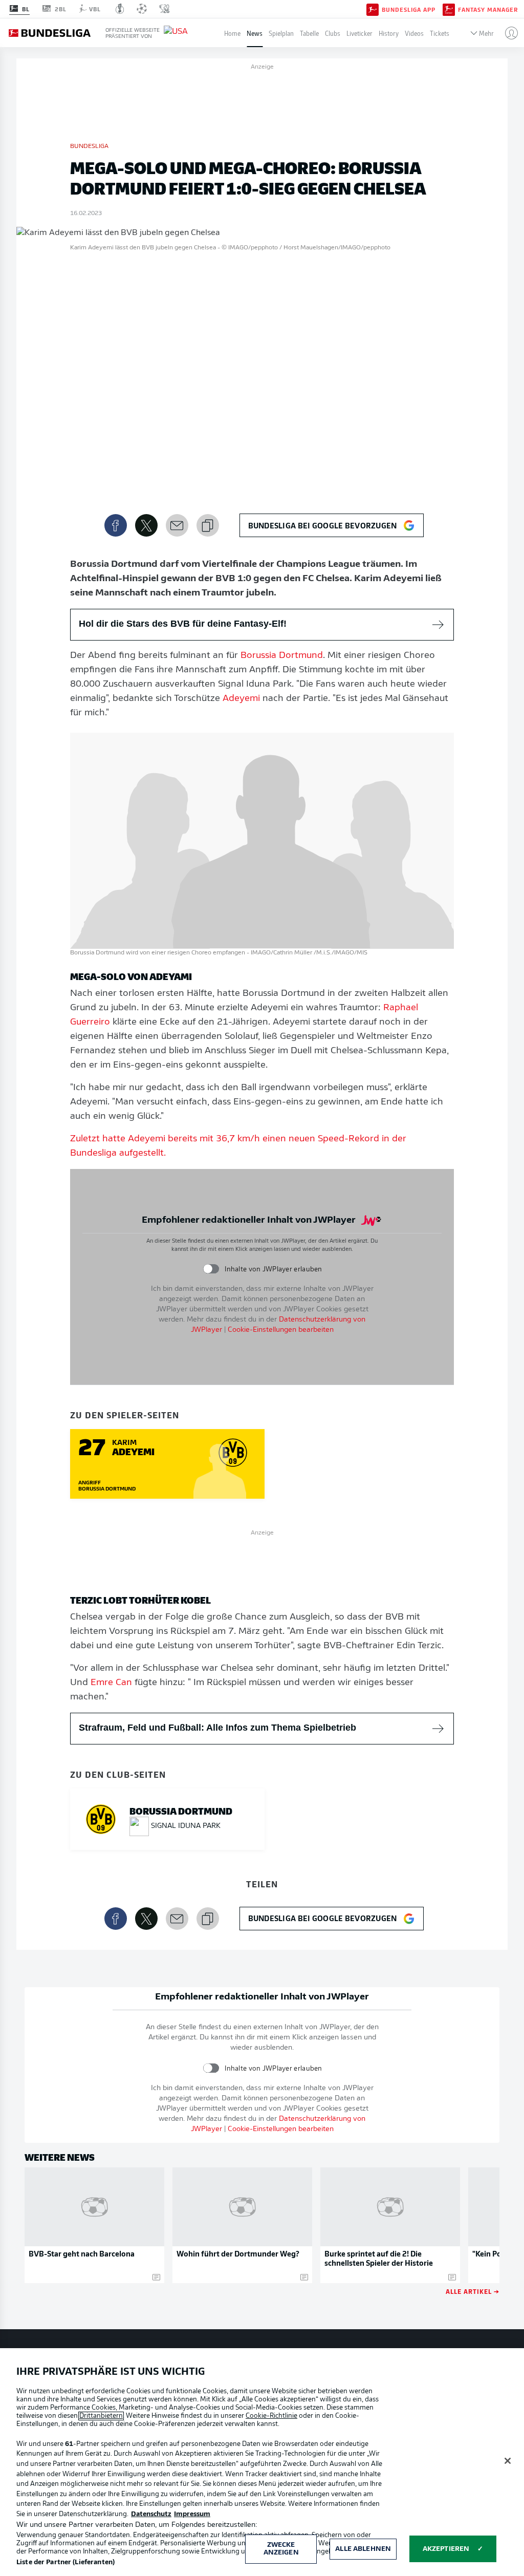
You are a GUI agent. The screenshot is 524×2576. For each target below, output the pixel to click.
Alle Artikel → (473, 2291)
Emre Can (111, 1683)
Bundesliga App (409, 9)
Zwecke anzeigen (281, 2549)
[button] (507, 33)
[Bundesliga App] (373, 9)
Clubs (333, 33)
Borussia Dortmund (282, 656)
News (255, 33)
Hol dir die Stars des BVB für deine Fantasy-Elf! (183, 624)
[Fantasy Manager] (449, 9)
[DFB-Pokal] (120, 9)
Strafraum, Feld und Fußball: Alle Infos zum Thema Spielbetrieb (217, 1728)
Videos (414, 33)
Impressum (192, 2514)
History (389, 33)
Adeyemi (241, 699)
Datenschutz (151, 2514)
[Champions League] (142, 9)
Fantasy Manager (488, 9)
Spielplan (281, 33)
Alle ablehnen (363, 2549)
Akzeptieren (446, 2549)
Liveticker (359, 33)
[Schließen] (508, 2461)
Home (232, 33)
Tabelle (309, 33)
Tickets (440, 33)
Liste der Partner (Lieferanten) (65, 2562)
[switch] (211, 1269)
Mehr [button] (486, 33)
